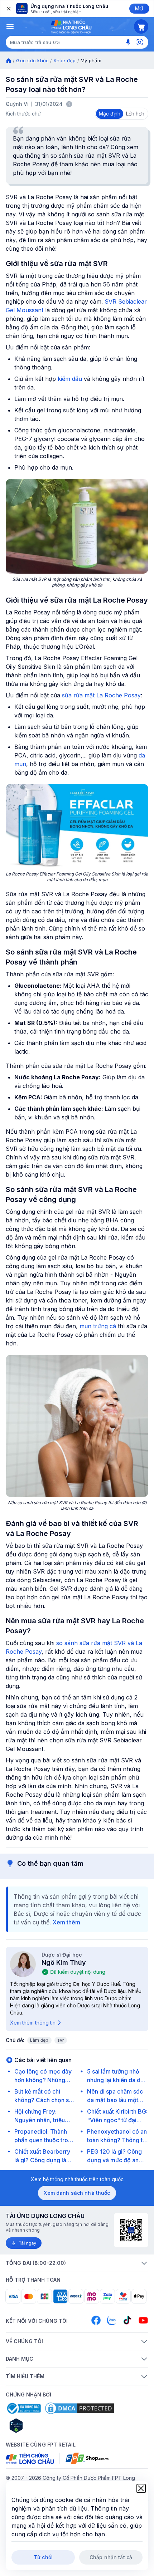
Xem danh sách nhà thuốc (77, 2193)
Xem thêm (66, 1922)
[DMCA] (80, 2408)
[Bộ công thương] (23, 2408)
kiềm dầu (70, 379)
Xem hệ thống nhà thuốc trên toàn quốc (77, 2179)
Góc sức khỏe (32, 60)
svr (61, 2040)
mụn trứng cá (98, 1326)
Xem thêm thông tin (33, 2023)
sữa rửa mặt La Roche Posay (101, 695)
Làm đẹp (39, 2040)
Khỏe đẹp (65, 60)
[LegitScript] (42, 2425)
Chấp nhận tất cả (111, 2557)
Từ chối (43, 2557)
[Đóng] (8, 9)
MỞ (139, 8)
